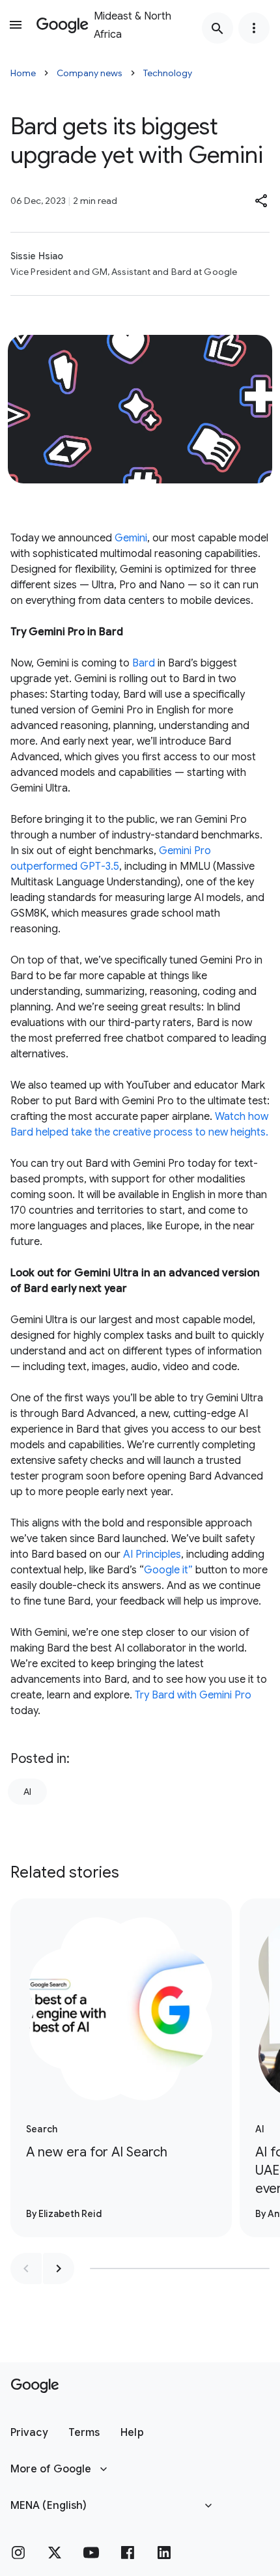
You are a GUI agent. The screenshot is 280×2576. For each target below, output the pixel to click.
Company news (90, 73)
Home (23, 73)
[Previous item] (26, 2268)
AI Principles (152, 1554)
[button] (262, 201)
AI (27, 1792)
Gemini (131, 538)
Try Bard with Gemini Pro (193, 1695)
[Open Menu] (16, 25)
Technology (168, 73)
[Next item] (59, 2268)
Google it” (168, 1570)
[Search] (217, 28)
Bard (144, 663)
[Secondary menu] (254, 28)
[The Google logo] (35, 2386)
